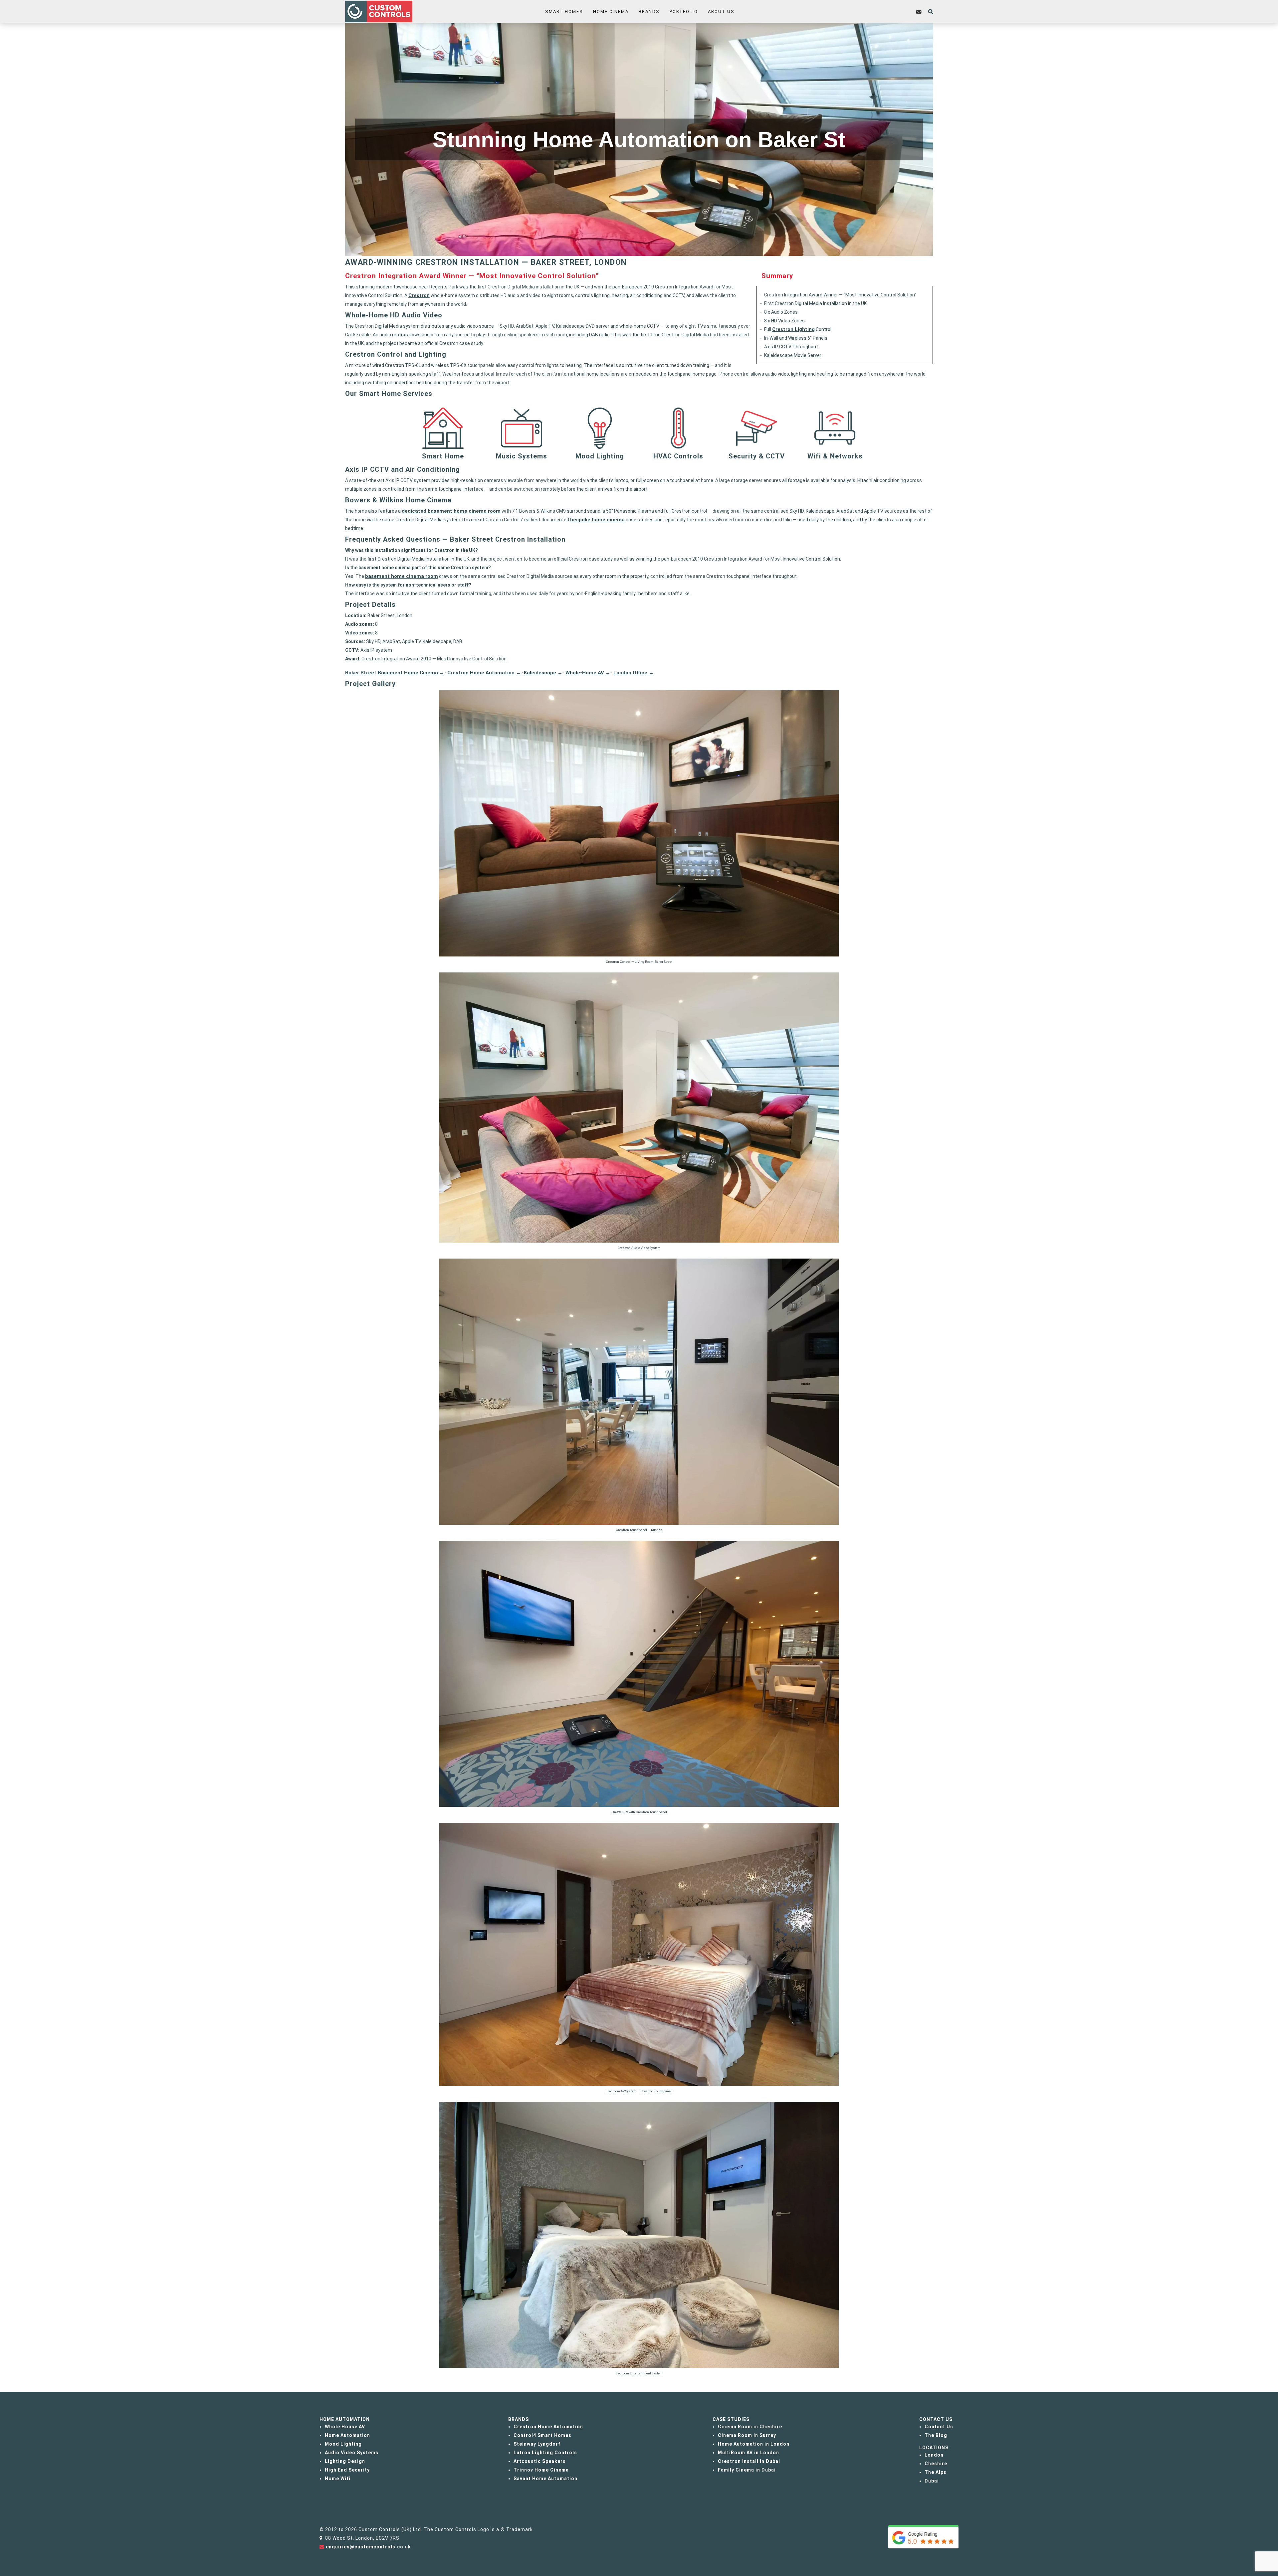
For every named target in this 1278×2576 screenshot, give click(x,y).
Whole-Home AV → (588, 673)
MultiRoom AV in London (748, 2453)
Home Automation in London (754, 2444)
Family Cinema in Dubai (747, 2470)
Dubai (932, 2481)
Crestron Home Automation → (484, 673)
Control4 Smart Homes (542, 2435)
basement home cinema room (402, 576)
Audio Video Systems (352, 2453)
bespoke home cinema (597, 520)
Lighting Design (345, 2461)
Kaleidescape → (543, 673)
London (934, 2455)
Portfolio (684, 11)
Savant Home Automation (545, 2479)
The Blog (936, 2435)
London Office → (634, 673)
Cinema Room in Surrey (747, 2435)
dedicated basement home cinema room (451, 511)
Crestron (419, 295)
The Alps (936, 2472)
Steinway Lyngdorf (537, 2444)
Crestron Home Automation (548, 2427)
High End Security (347, 2470)
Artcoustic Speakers (540, 2461)
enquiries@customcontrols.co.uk (368, 2547)
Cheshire (936, 2464)
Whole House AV (345, 2427)
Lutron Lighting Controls (545, 2453)
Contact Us (939, 2427)
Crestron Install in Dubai (749, 2461)
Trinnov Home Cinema (541, 2470)
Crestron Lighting (793, 329)
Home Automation (347, 2435)
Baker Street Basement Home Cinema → (395, 673)
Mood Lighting (343, 2444)
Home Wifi (338, 2479)
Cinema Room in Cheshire (750, 2427)
